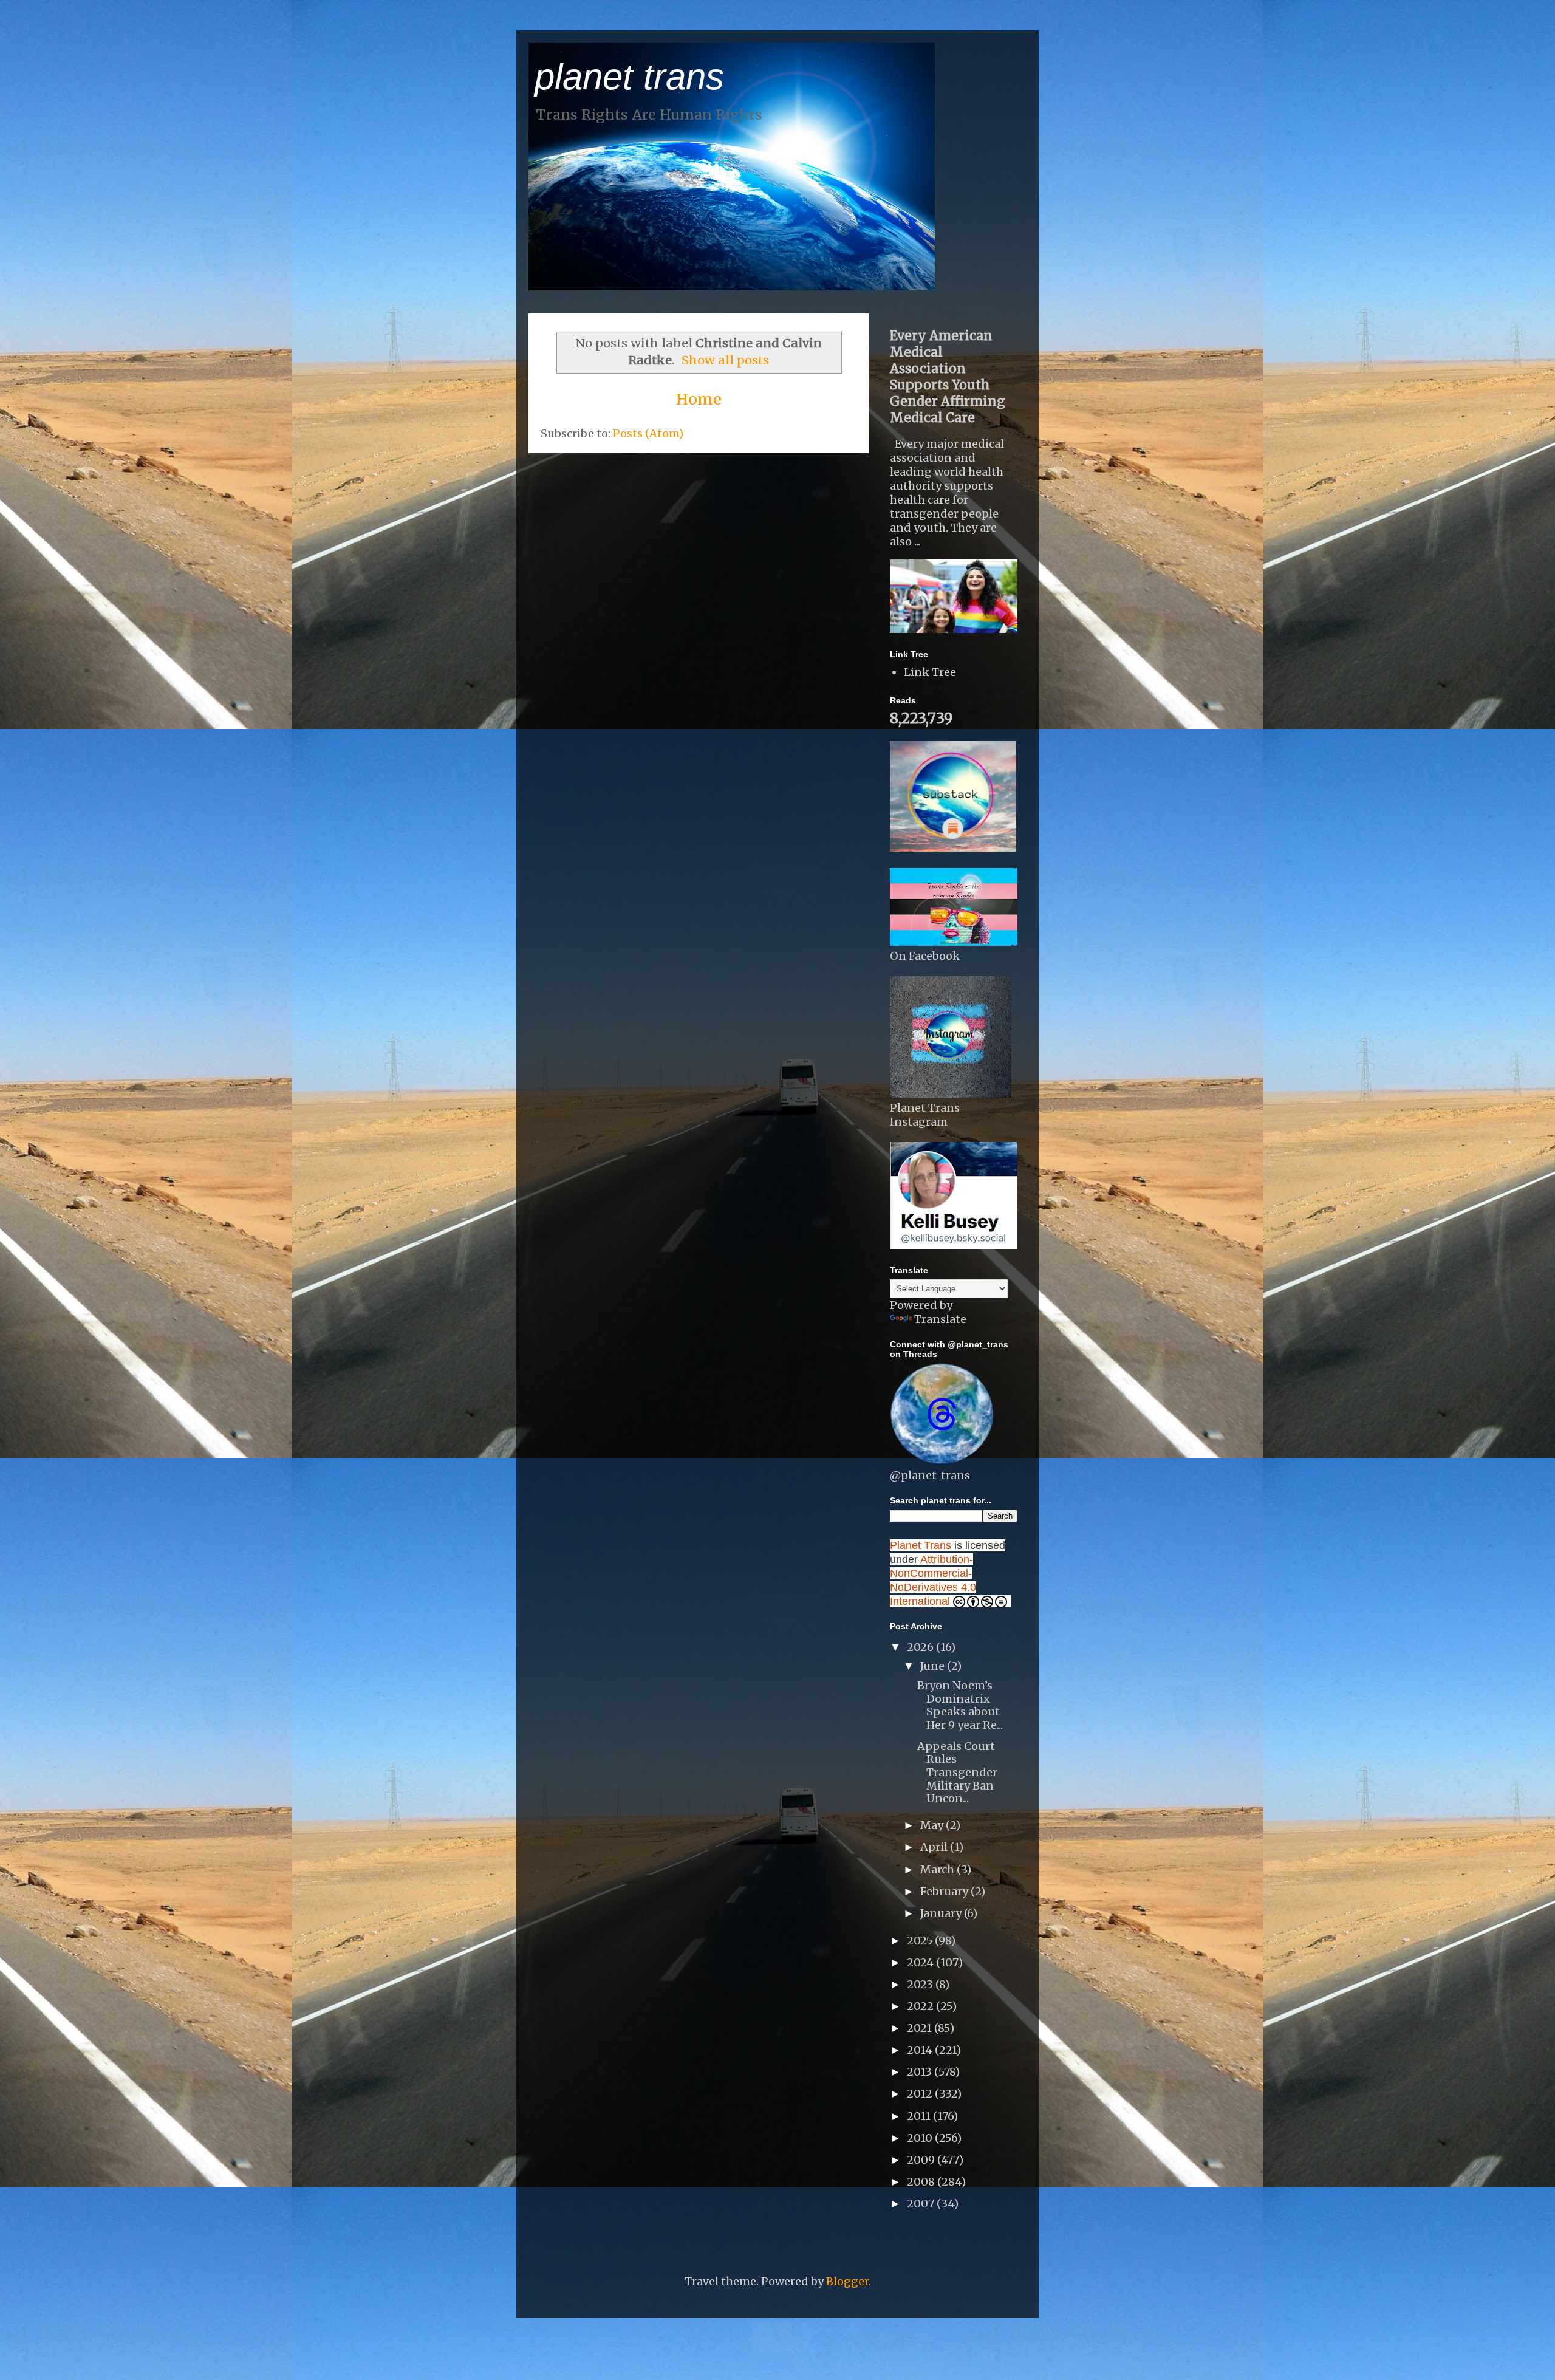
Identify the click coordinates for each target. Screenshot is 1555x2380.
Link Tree (930, 672)
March (938, 1869)
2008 (922, 2182)
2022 (921, 2006)
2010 (921, 2138)
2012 (921, 2094)
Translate (940, 1319)
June (934, 1666)
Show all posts (725, 360)
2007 (922, 2204)
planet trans (629, 77)
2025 (921, 1941)
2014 (921, 2050)
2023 (921, 1984)
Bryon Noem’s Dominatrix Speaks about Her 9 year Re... (960, 1705)
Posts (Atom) (648, 433)
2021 (921, 2028)
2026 (921, 1647)
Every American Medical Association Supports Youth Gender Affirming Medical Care (948, 377)
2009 (922, 2160)
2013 (921, 2072)
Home (699, 399)
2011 (920, 2116)
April (935, 1847)
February (945, 1891)
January (942, 1913)
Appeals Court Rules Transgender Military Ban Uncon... (957, 1772)
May (933, 1825)
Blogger (847, 2281)
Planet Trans (921, 1545)
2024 (921, 1962)
